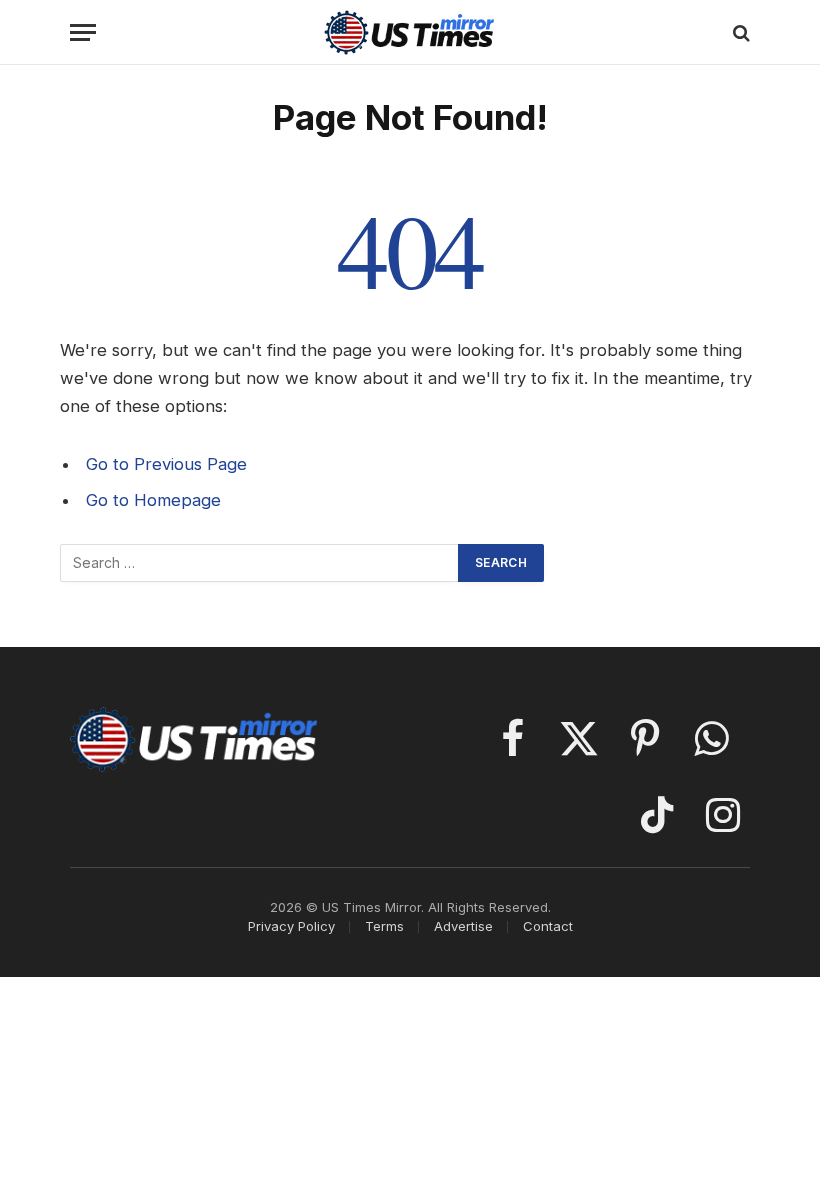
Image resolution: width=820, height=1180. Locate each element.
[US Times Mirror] (410, 32)
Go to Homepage (153, 500)
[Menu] (83, 32)
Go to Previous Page (166, 464)
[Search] (739, 32)
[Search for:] (260, 563)
